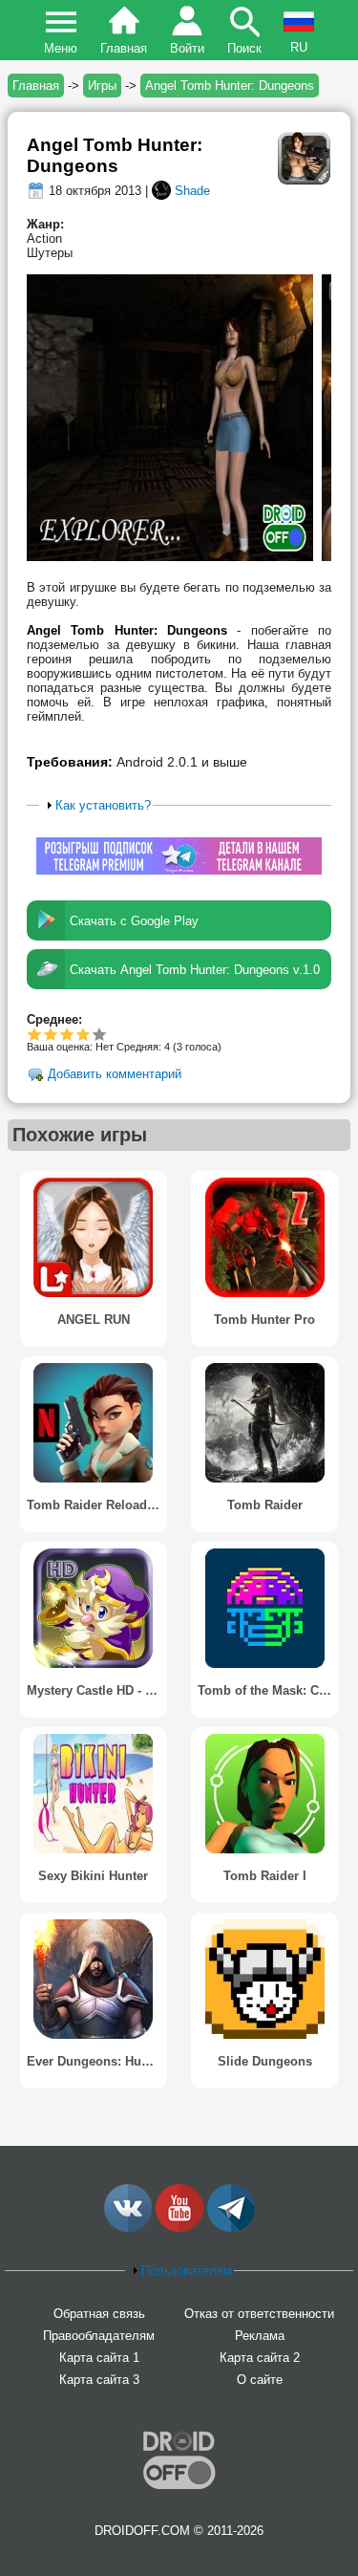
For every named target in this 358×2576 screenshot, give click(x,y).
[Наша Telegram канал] (231, 2228)
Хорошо (67, 1034)
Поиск (244, 48)
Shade (192, 191)
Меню (61, 48)
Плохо (35, 1034)
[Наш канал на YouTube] (179, 2228)
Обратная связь (99, 2314)
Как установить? (103, 805)
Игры (102, 86)
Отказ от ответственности (259, 2314)
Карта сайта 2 (260, 2358)
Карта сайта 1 (99, 2358)
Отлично (100, 1034)
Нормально (51, 1034)
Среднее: (54, 1019)
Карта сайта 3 (99, 2380)
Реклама (260, 2336)
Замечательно (84, 1034)
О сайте (260, 2380)
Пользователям (187, 2271)
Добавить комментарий (115, 1075)
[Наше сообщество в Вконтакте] (128, 2228)
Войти (187, 48)
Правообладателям (99, 2336)
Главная (124, 48)
